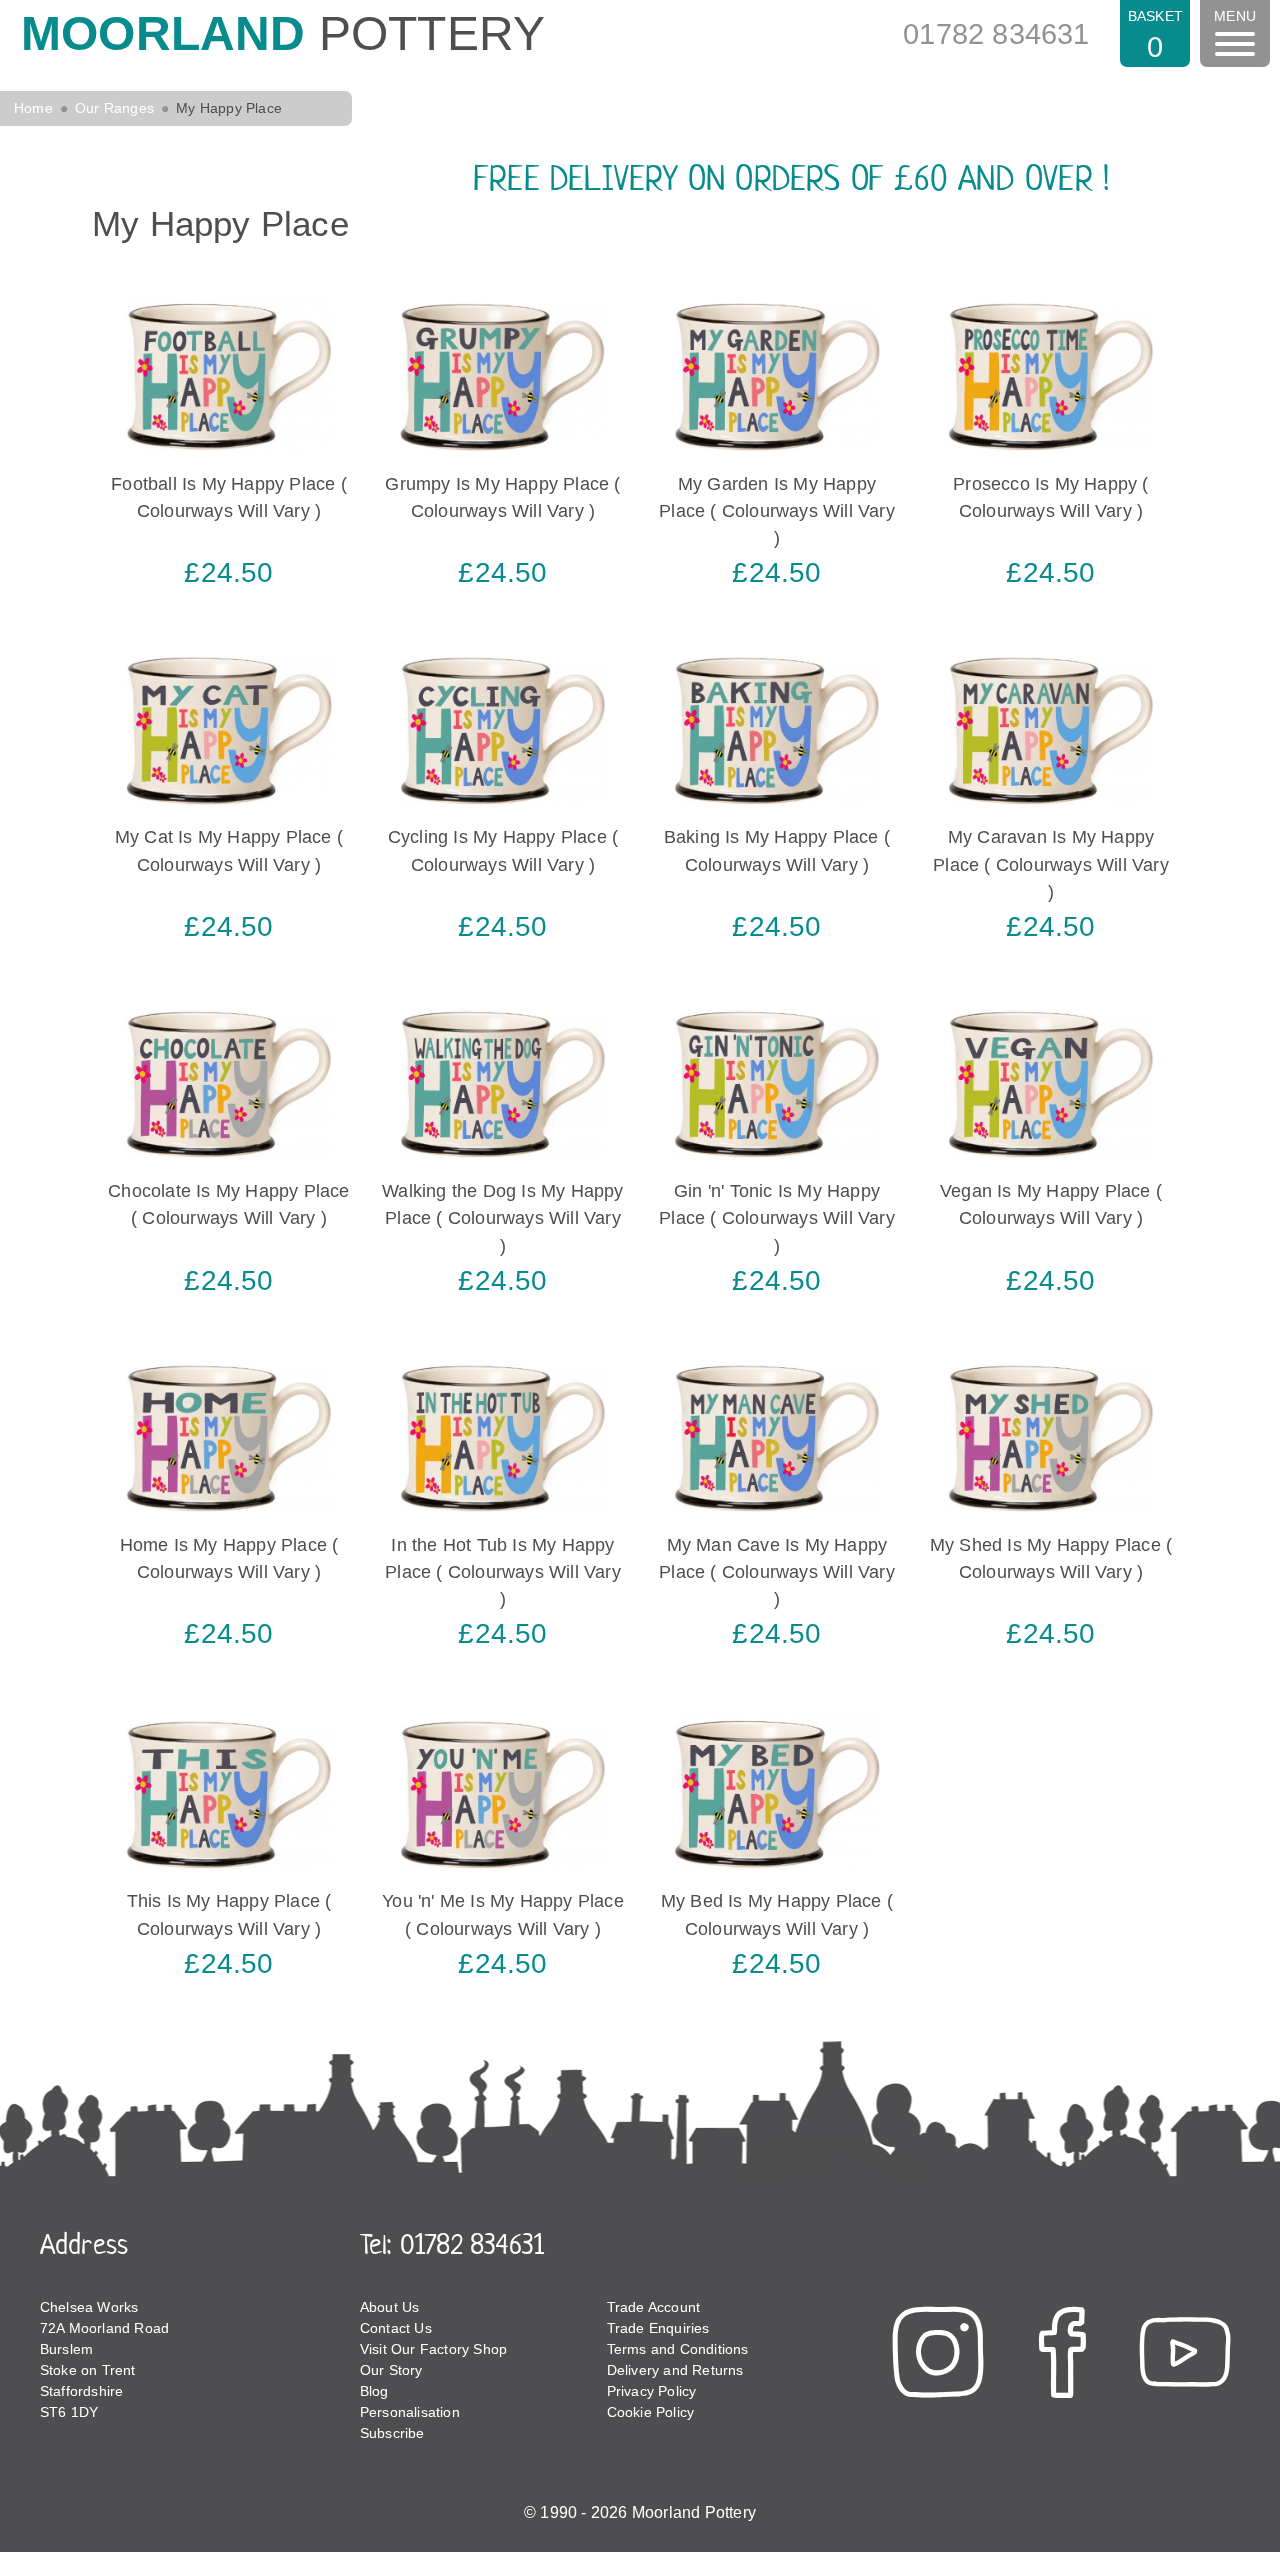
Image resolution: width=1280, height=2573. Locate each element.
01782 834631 (996, 33)
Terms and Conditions (678, 2349)
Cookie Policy (651, 2412)
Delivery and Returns (675, 2370)
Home (33, 108)
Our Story (391, 2370)
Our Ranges (114, 108)
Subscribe (392, 2433)
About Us (390, 2307)
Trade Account (654, 2307)
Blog (374, 2391)
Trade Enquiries (658, 2328)
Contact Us (396, 2328)
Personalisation (410, 2412)
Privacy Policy (652, 2391)
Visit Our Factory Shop (433, 2349)
